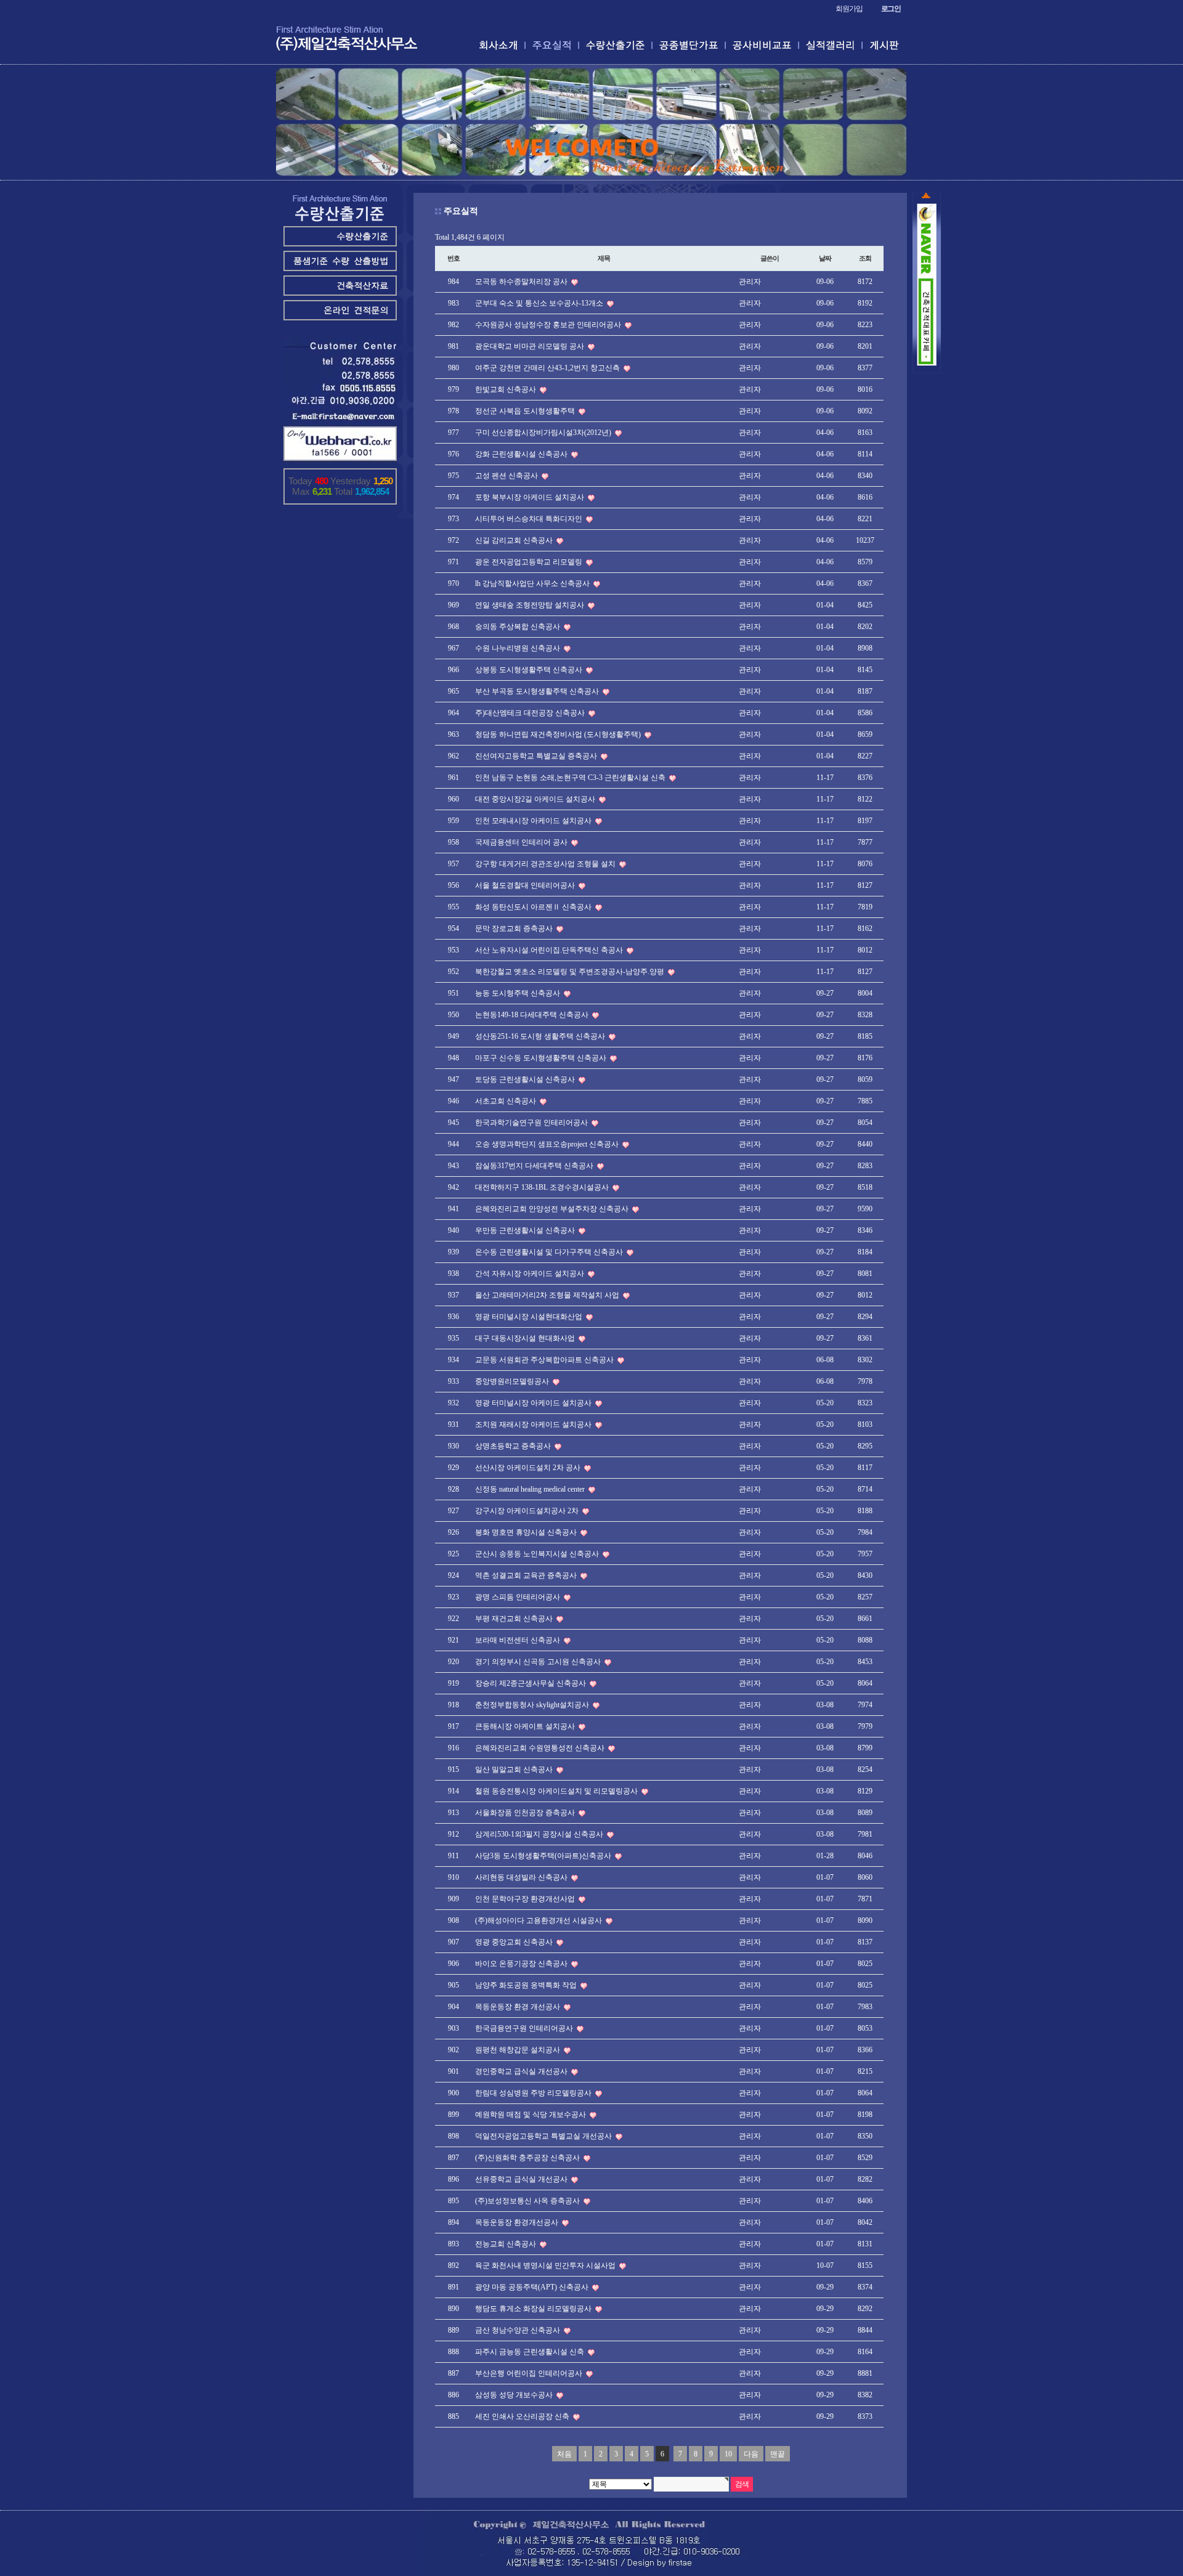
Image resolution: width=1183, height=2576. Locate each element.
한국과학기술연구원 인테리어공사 (532, 1123)
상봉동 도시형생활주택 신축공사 (530, 670)
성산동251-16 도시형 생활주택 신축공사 (541, 1036)
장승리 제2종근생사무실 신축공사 (531, 1683)
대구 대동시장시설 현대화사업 (526, 1338)
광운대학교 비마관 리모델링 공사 (531, 346)
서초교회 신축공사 (506, 1101)
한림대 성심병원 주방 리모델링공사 (534, 2093)
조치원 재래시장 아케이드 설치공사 (534, 1424)
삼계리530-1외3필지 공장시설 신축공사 (540, 1834)
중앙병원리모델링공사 (513, 1381)
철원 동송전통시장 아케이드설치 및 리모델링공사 (557, 1791)
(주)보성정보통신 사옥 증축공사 (528, 2201)
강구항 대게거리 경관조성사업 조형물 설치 (546, 864)
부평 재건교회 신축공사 (515, 1619)
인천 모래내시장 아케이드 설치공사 (534, 821)
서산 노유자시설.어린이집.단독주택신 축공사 (550, 950)
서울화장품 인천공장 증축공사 (526, 1813)
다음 (751, 2454)
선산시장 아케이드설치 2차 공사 (529, 1468)
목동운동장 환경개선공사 (518, 2222)
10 (728, 2454)
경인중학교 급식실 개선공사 (522, 2071)
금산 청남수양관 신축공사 (518, 2330)
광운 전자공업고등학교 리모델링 (530, 562)
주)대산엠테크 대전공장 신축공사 (531, 713)
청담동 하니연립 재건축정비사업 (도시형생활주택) (559, 734)
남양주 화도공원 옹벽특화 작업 (527, 1985)
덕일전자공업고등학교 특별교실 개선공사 (544, 2136)
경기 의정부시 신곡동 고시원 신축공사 (539, 1662)
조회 (865, 258)
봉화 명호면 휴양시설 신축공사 (527, 1532)
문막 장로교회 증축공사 (515, 928)
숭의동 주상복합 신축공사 (518, 627)
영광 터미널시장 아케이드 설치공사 (534, 1403)
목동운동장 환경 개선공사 (518, 2007)
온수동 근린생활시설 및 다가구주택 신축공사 (550, 1252)
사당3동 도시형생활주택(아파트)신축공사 (544, 1856)
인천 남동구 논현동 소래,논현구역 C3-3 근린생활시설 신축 (571, 778)
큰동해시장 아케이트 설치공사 (526, 1726)
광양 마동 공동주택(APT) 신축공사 (533, 2287)
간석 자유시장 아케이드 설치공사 (531, 1274)
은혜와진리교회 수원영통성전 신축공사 (541, 1748)
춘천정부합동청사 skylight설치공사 (533, 1705)
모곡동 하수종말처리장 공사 (522, 282)
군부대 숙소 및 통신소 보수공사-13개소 (540, 303)
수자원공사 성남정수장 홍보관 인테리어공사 (549, 325)
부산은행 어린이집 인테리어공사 (530, 2373)
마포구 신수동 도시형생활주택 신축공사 (542, 1058)
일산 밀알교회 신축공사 (515, 1769)
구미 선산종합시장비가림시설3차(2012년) (544, 433)
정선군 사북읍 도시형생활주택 (526, 411)
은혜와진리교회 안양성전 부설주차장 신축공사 (553, 1209)
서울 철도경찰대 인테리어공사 (526, 885)
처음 (564, 2454)
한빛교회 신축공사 (506, 389)
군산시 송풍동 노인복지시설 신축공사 (538, 1554)
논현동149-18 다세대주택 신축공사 (533, 1015)
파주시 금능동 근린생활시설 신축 (531, 2352)
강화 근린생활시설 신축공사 (522, 454)
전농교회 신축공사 (506, 2244)
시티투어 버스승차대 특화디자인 (530, 519)
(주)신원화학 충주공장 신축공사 (528, 2158)
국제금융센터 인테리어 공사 (522, 842)
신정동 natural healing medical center (531, 1489)
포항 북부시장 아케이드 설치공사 (531, 497)
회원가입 (849, 9)
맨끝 (778, 2454)
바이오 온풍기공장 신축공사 (522, 1964)
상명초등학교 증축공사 (514, 1446)
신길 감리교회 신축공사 (515, 540)
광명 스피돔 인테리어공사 (518, 1597)
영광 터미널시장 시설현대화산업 (530, 1317)
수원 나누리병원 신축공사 (518, 648)
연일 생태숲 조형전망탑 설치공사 (531, 605)
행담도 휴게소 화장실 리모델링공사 (534, 2309)
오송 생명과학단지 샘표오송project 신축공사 (548, 1144)
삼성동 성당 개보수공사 (515, 2395)
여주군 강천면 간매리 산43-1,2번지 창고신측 (548, 368)
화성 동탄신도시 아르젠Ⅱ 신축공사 (534, 907)
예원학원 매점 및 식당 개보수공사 (531, 2115)
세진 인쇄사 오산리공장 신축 (523, 2416)
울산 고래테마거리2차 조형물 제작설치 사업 (548, 1295)
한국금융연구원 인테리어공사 (525, 2028)
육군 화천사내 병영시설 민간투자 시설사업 (546, 2265)
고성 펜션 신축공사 (507, 476)
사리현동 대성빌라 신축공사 (522, 1877)
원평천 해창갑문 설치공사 (518, 2050)
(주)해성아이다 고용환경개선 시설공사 (539, 1920)
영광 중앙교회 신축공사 (515, 1942)
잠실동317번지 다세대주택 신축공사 (535, 1166)
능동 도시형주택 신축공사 (518, 993)
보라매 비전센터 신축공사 (518, 1640)
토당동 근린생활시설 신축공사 (526, 1079)
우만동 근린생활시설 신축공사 (526, 1230)
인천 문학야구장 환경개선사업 (526, 1899)
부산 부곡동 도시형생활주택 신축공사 (538, 691)
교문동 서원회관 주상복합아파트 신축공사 (545, 1360)
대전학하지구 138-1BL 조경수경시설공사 (543, 1187)
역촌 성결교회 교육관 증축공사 (527, 1575)
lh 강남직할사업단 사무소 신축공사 (533, 583)
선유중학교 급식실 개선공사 (522, 2179)
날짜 (825, 258)
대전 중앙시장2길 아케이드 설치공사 (536, 799)
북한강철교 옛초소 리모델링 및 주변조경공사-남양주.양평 (571, 972)
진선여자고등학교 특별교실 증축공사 (537, 756)
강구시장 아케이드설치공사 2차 (528, 1511)
